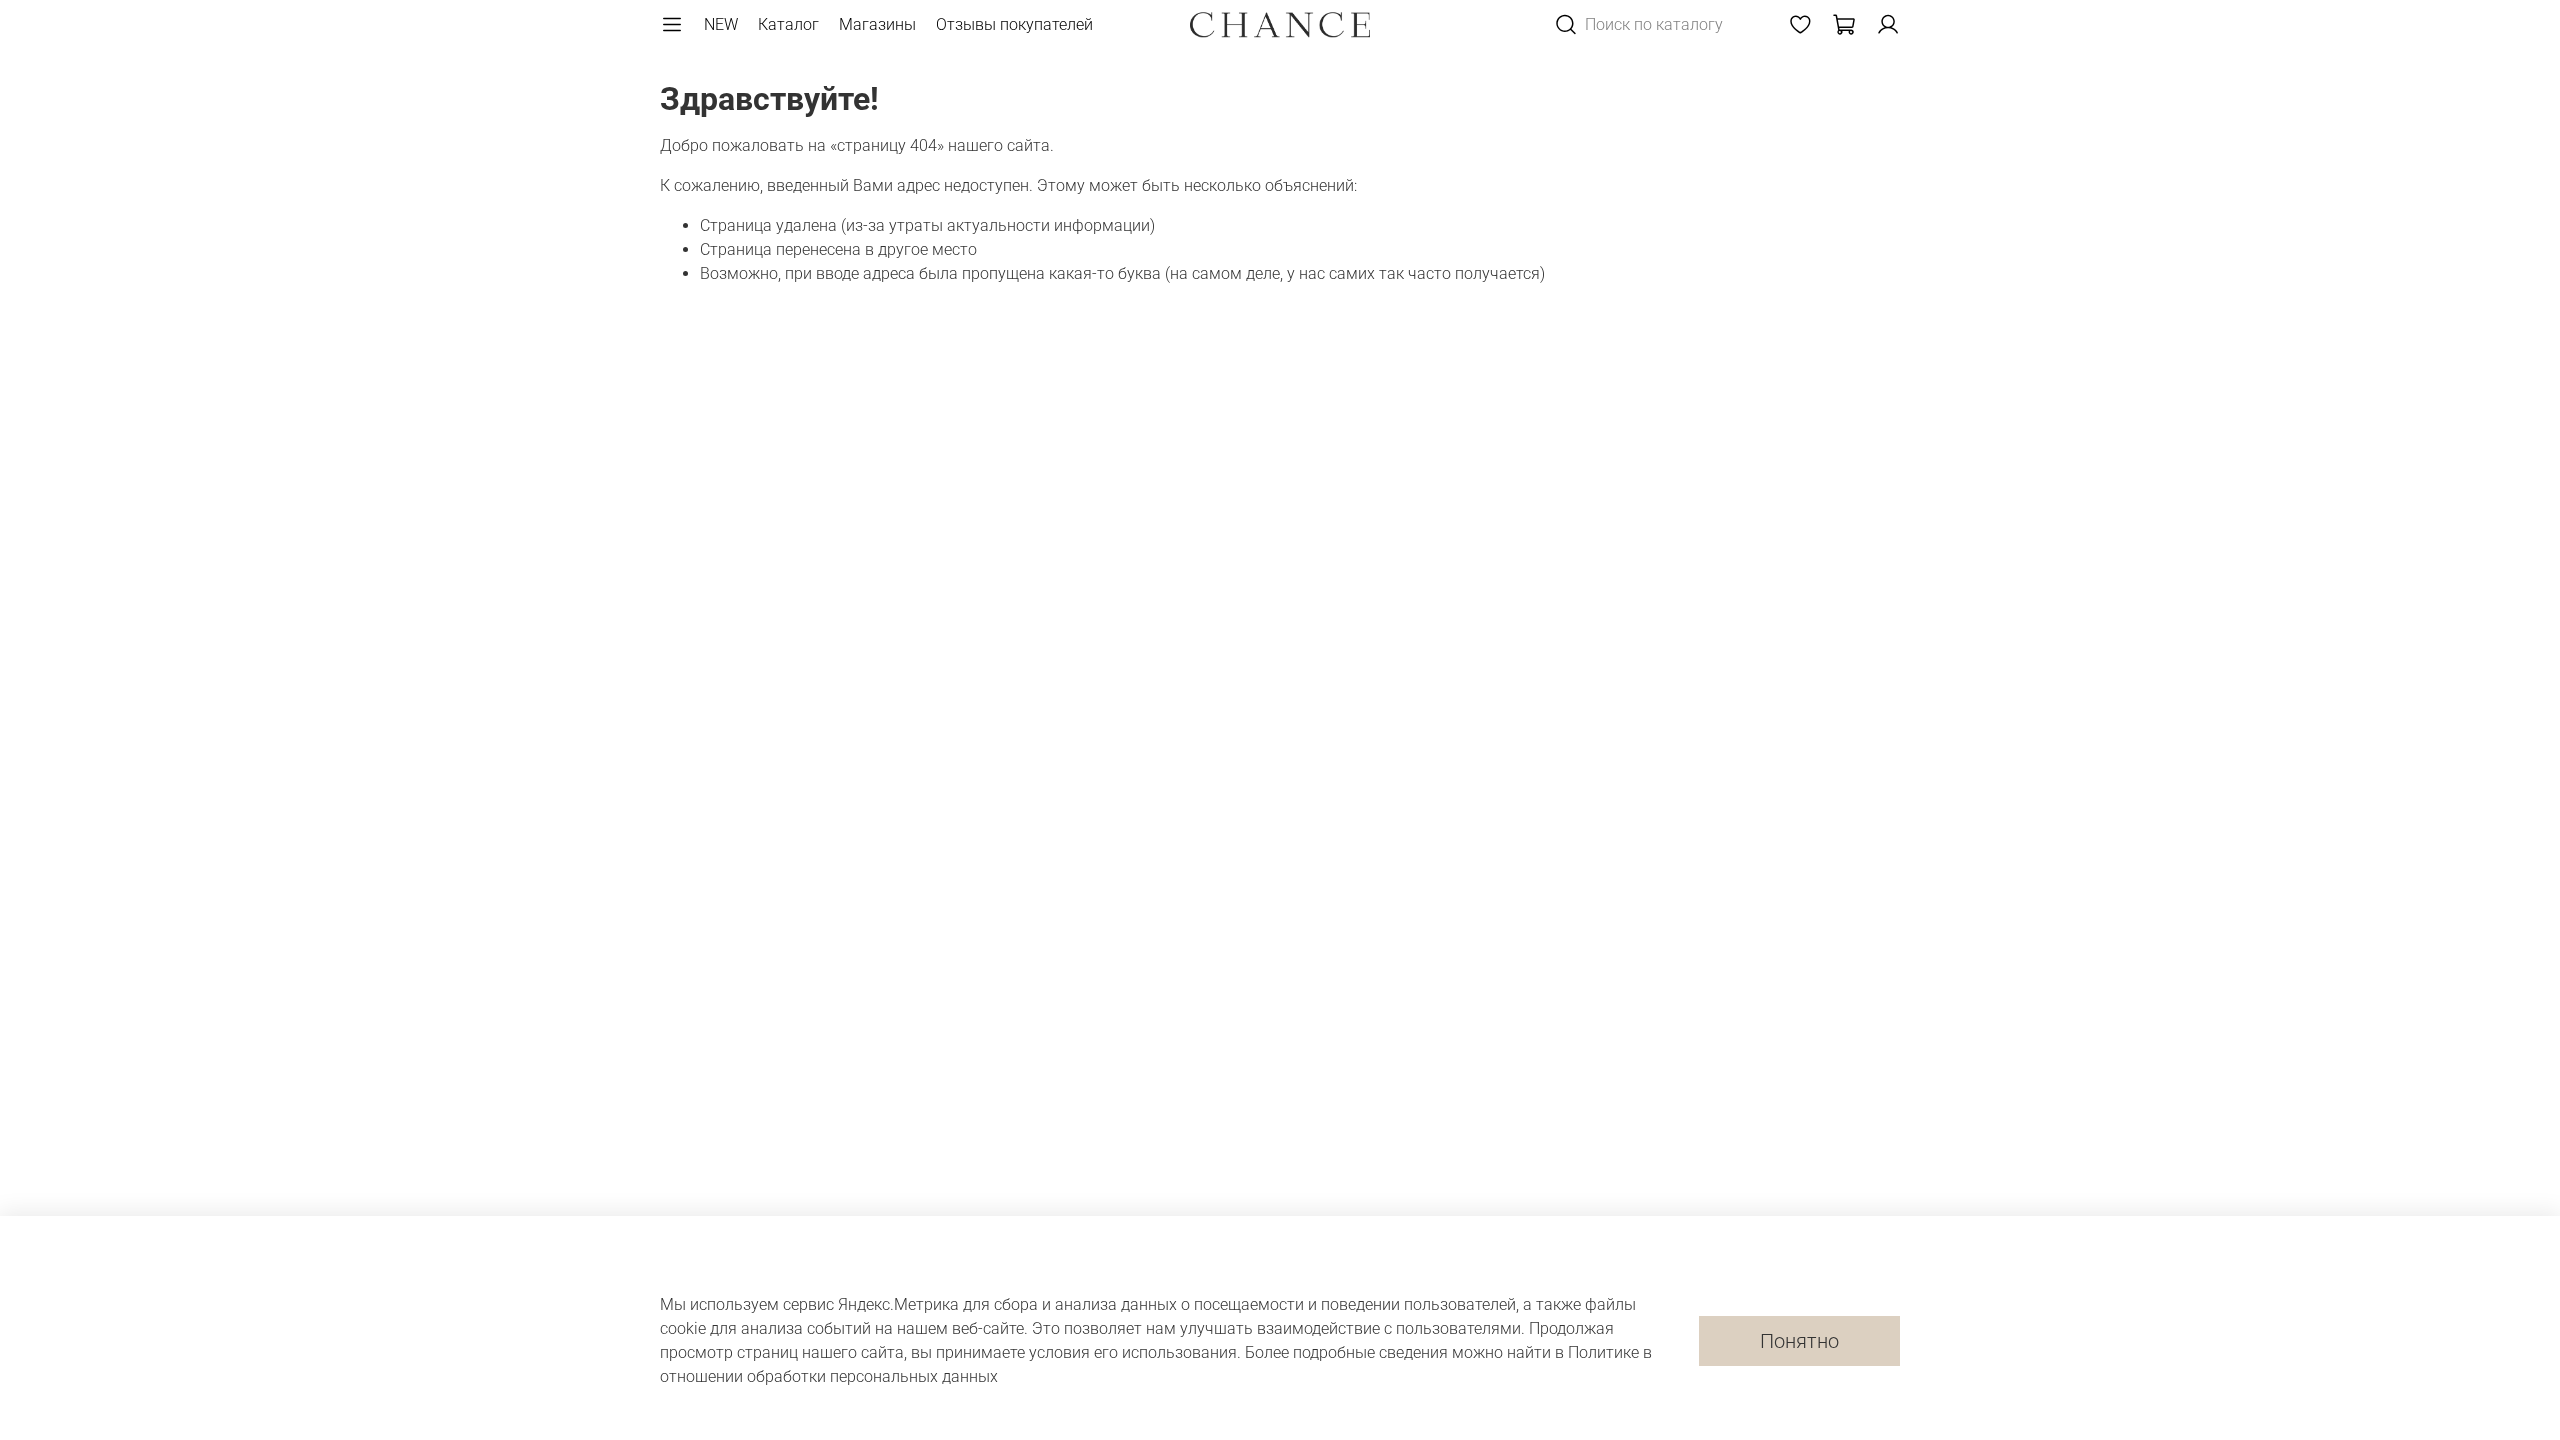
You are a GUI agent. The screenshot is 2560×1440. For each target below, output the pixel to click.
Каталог (788, 24)
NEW (721, 24)
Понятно (1799, 1341)
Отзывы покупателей (1014, 24)
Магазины (877, 24)
